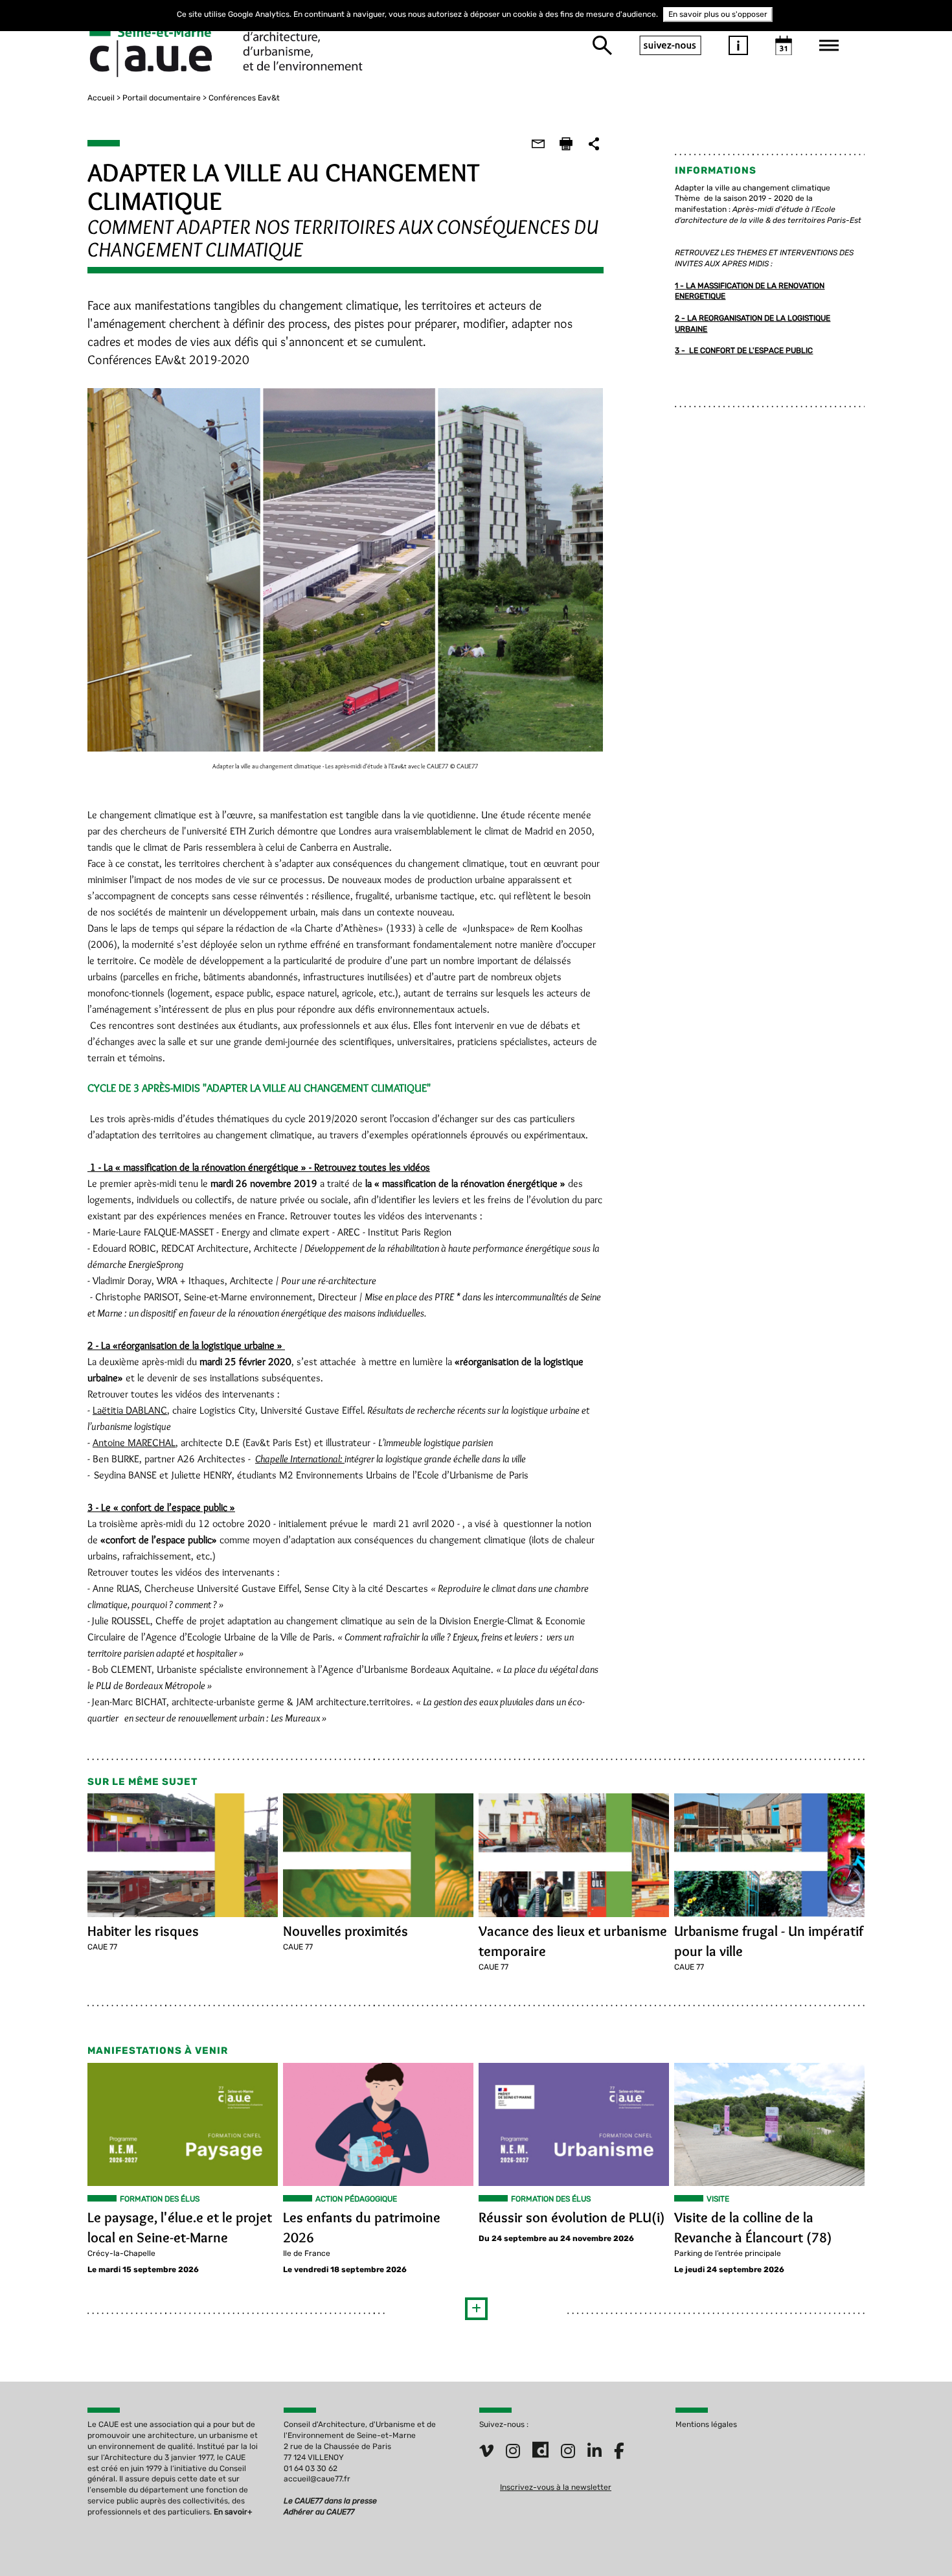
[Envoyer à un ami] (538, 144)
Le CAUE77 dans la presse (330, 2501)
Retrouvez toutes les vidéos (372, 1167)
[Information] (738, 45)
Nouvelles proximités (346, 1931)
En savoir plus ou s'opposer (718, 14)
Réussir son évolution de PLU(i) (572, 2217)
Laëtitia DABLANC (130, 1410)
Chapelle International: (300, 1459)
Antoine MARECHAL (134, 1443)
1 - (680, 286)
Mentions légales (706, 2424)
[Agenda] (784, 45)
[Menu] (829, 45)
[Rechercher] (602, 45)
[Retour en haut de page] (916, 2540)
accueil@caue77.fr (317, 2479)
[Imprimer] (566, 144)
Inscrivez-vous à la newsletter (556, 2487)
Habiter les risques (143, 1931)
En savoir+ (233, 2512)
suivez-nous (670, 45)
